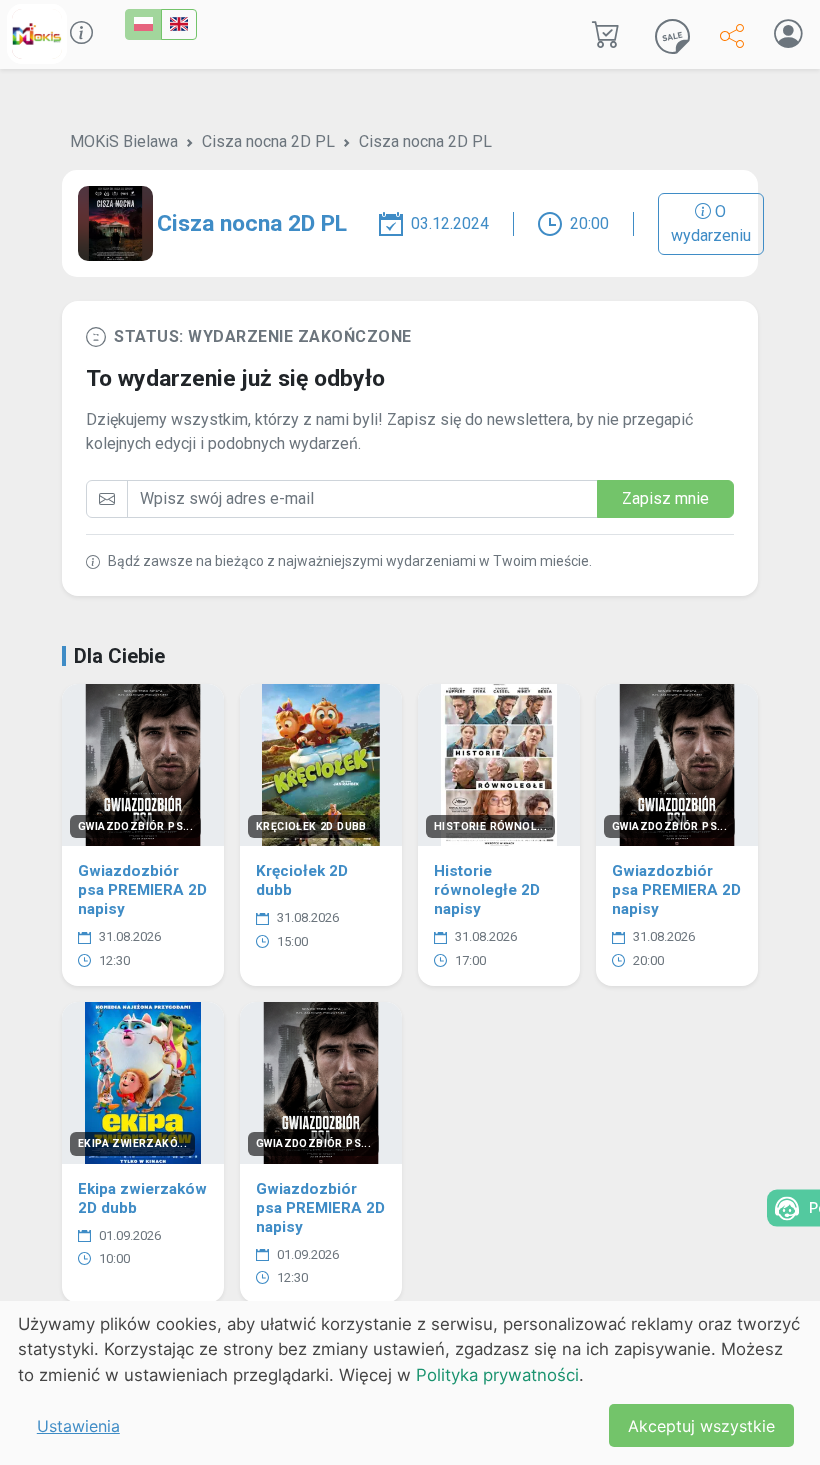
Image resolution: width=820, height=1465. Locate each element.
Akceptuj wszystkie (701, 1426)
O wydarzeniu (711, 223)
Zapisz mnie (665, 498)
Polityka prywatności (497, 1375)
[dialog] (410, 1383)
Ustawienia (78, 1426)
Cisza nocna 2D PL (268, 141)
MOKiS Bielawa (124, 141)
